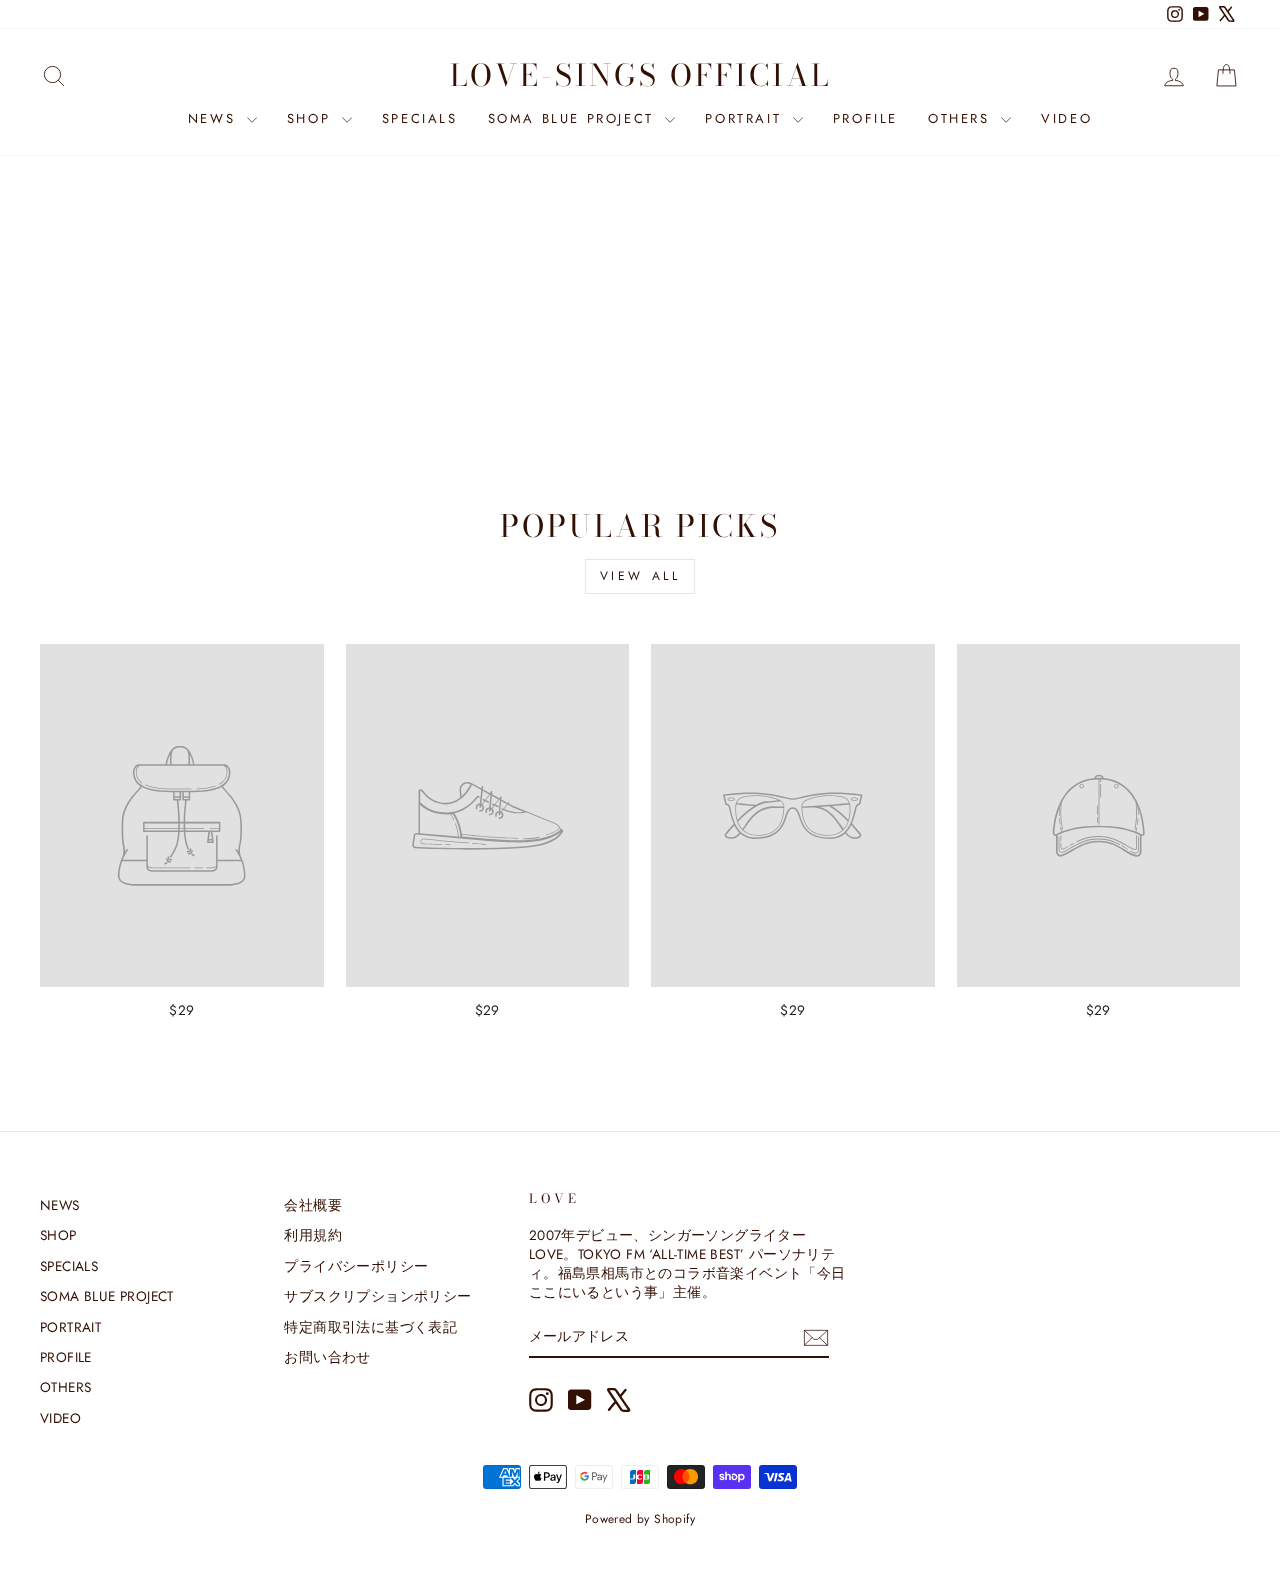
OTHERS (962, 118)
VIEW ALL (640, 576)
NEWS (215, 118)
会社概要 (313, 1205)
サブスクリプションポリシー (377, 1296)
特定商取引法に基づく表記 (370, 1327)
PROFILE (865, 118)
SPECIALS (420, 118)
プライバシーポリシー (356, 1266)
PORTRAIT (746, 118)
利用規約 (313, 1235)
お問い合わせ (327, 1357)
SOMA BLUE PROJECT (574, 118)
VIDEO (1066, 118)
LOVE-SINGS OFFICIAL (640, 75)
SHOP (312, 118)
